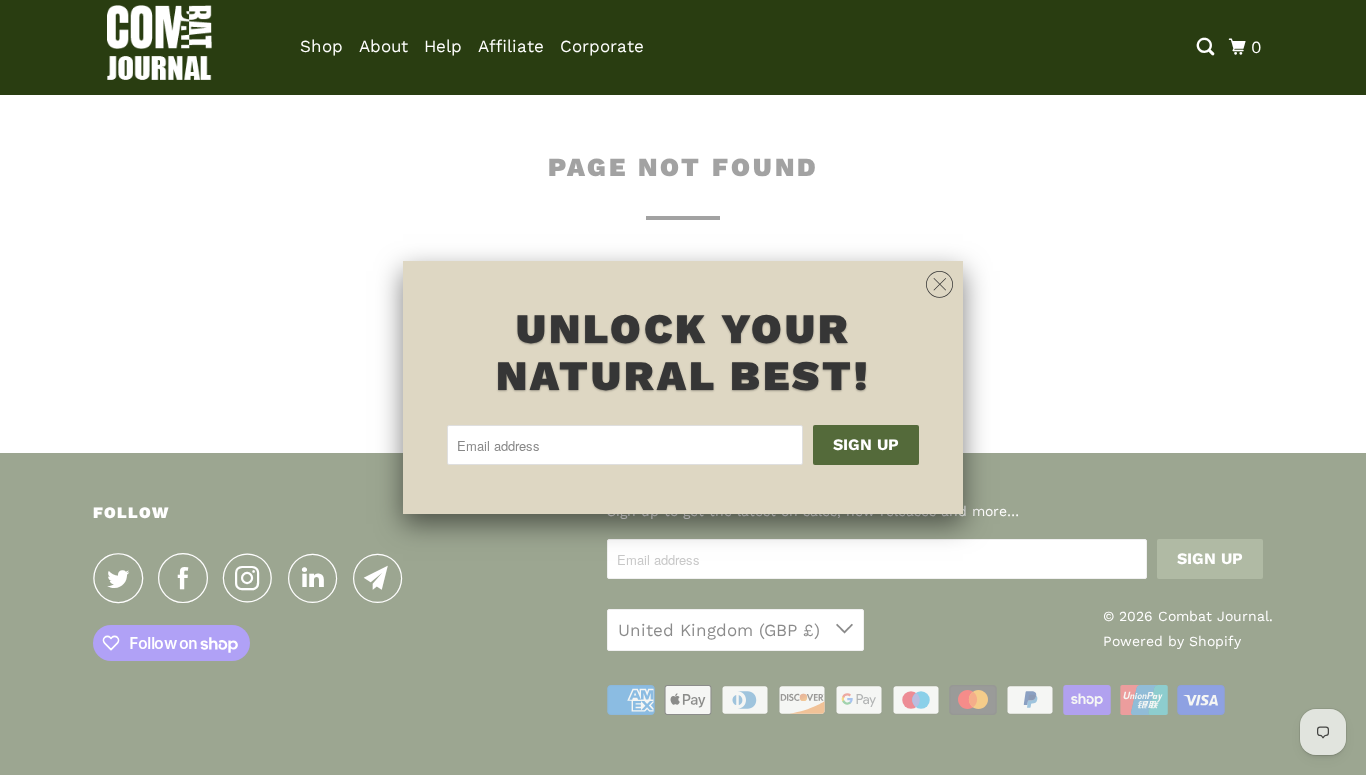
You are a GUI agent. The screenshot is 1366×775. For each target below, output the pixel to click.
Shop (321, 46)
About (383, 46)
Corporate (602, 46)
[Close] (939, 285)
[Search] (1207, 47)
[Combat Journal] (183, 47)
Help (443, 46)
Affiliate (511, 46)
